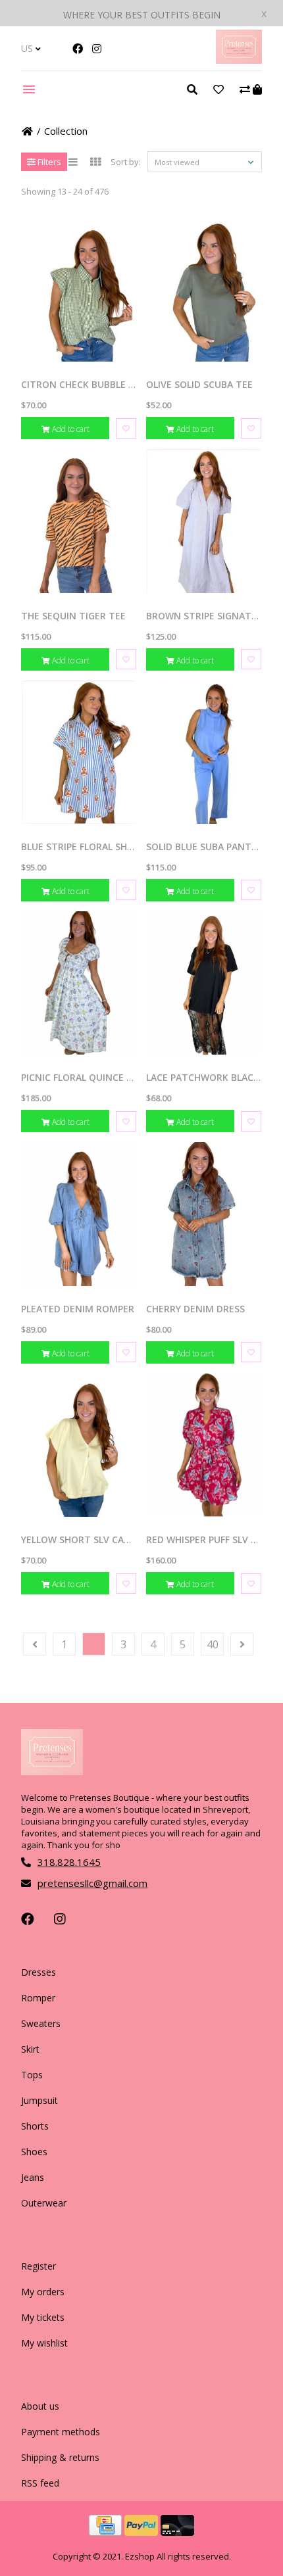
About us (40, 2406)
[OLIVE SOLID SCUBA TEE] (204, 290)
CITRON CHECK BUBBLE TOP (84, 384)
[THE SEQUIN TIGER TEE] (79, 521)
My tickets (43, 2317)
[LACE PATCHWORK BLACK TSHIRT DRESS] (204, 983)
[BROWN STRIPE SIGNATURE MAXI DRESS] (204, 521)
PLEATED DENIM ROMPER (78, 1309)
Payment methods (61, 2432)
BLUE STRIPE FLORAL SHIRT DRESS (97, 847)
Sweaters (41, 2023)
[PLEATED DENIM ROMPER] (79, 1214)
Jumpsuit (39, 2100)
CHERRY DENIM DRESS (195, 1309)
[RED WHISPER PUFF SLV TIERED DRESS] (204, 1445)
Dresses (39, 1972)
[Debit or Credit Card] (177, 2532)
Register (39, 2266)
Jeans (33, 2177)
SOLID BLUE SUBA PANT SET (209, 847)
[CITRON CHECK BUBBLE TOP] (79, 290)
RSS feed (40, 2483)
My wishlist (44, 2343)
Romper (38, 1998)
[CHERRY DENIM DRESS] (204, 1214)
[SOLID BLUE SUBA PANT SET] (204, 752)
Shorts (35, 2126)
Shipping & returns (60, 2457)
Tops (32, 2075)
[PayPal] (142, 2532)
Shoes (34, 2152)
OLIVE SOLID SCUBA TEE (199, 384)
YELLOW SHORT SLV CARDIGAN (90, 1539)
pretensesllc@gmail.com (92, 1883)
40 (213, 1644)
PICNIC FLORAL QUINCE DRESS (88, 1077)
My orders (43, 2292)
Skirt (30, 2049)
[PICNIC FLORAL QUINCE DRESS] (79, 983)
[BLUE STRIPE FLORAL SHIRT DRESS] (79, 752)
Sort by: (126, 162)
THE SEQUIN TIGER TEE (73, 616)
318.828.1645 (69, 1862)
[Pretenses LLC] (239, 60)
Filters (48, 162)
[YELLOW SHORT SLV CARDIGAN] (79, 1445)
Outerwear (44, 2203)
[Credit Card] (107, 2532)
